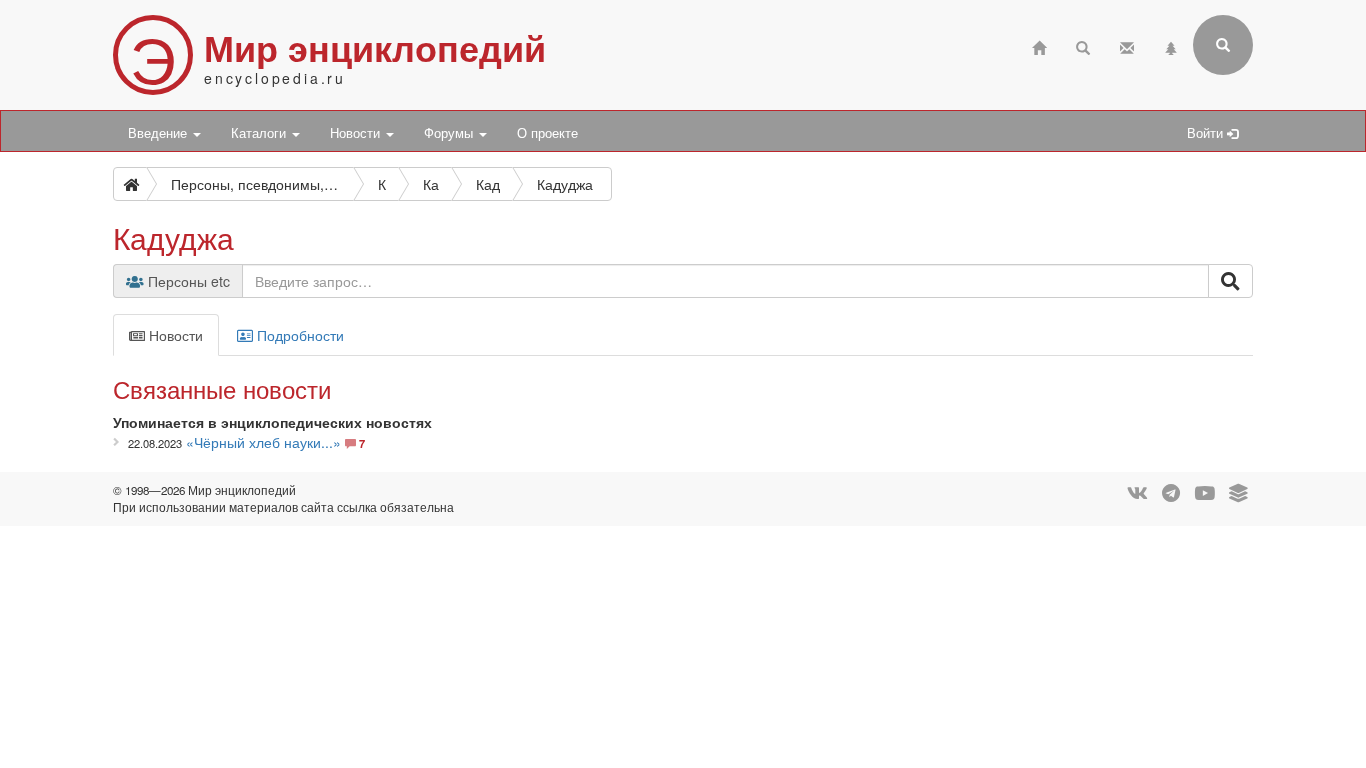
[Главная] (1039, 45)
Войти (1207, 133)
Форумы (450, 133)
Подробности (298, 335)
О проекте (547, 133)
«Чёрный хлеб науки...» (263, 442)
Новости (357, 133)
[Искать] (1230, 281)
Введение (159, 133)
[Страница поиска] (1083, 45)
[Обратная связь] (1127, 45)
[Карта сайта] (1171, 45)
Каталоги (260, 133)
